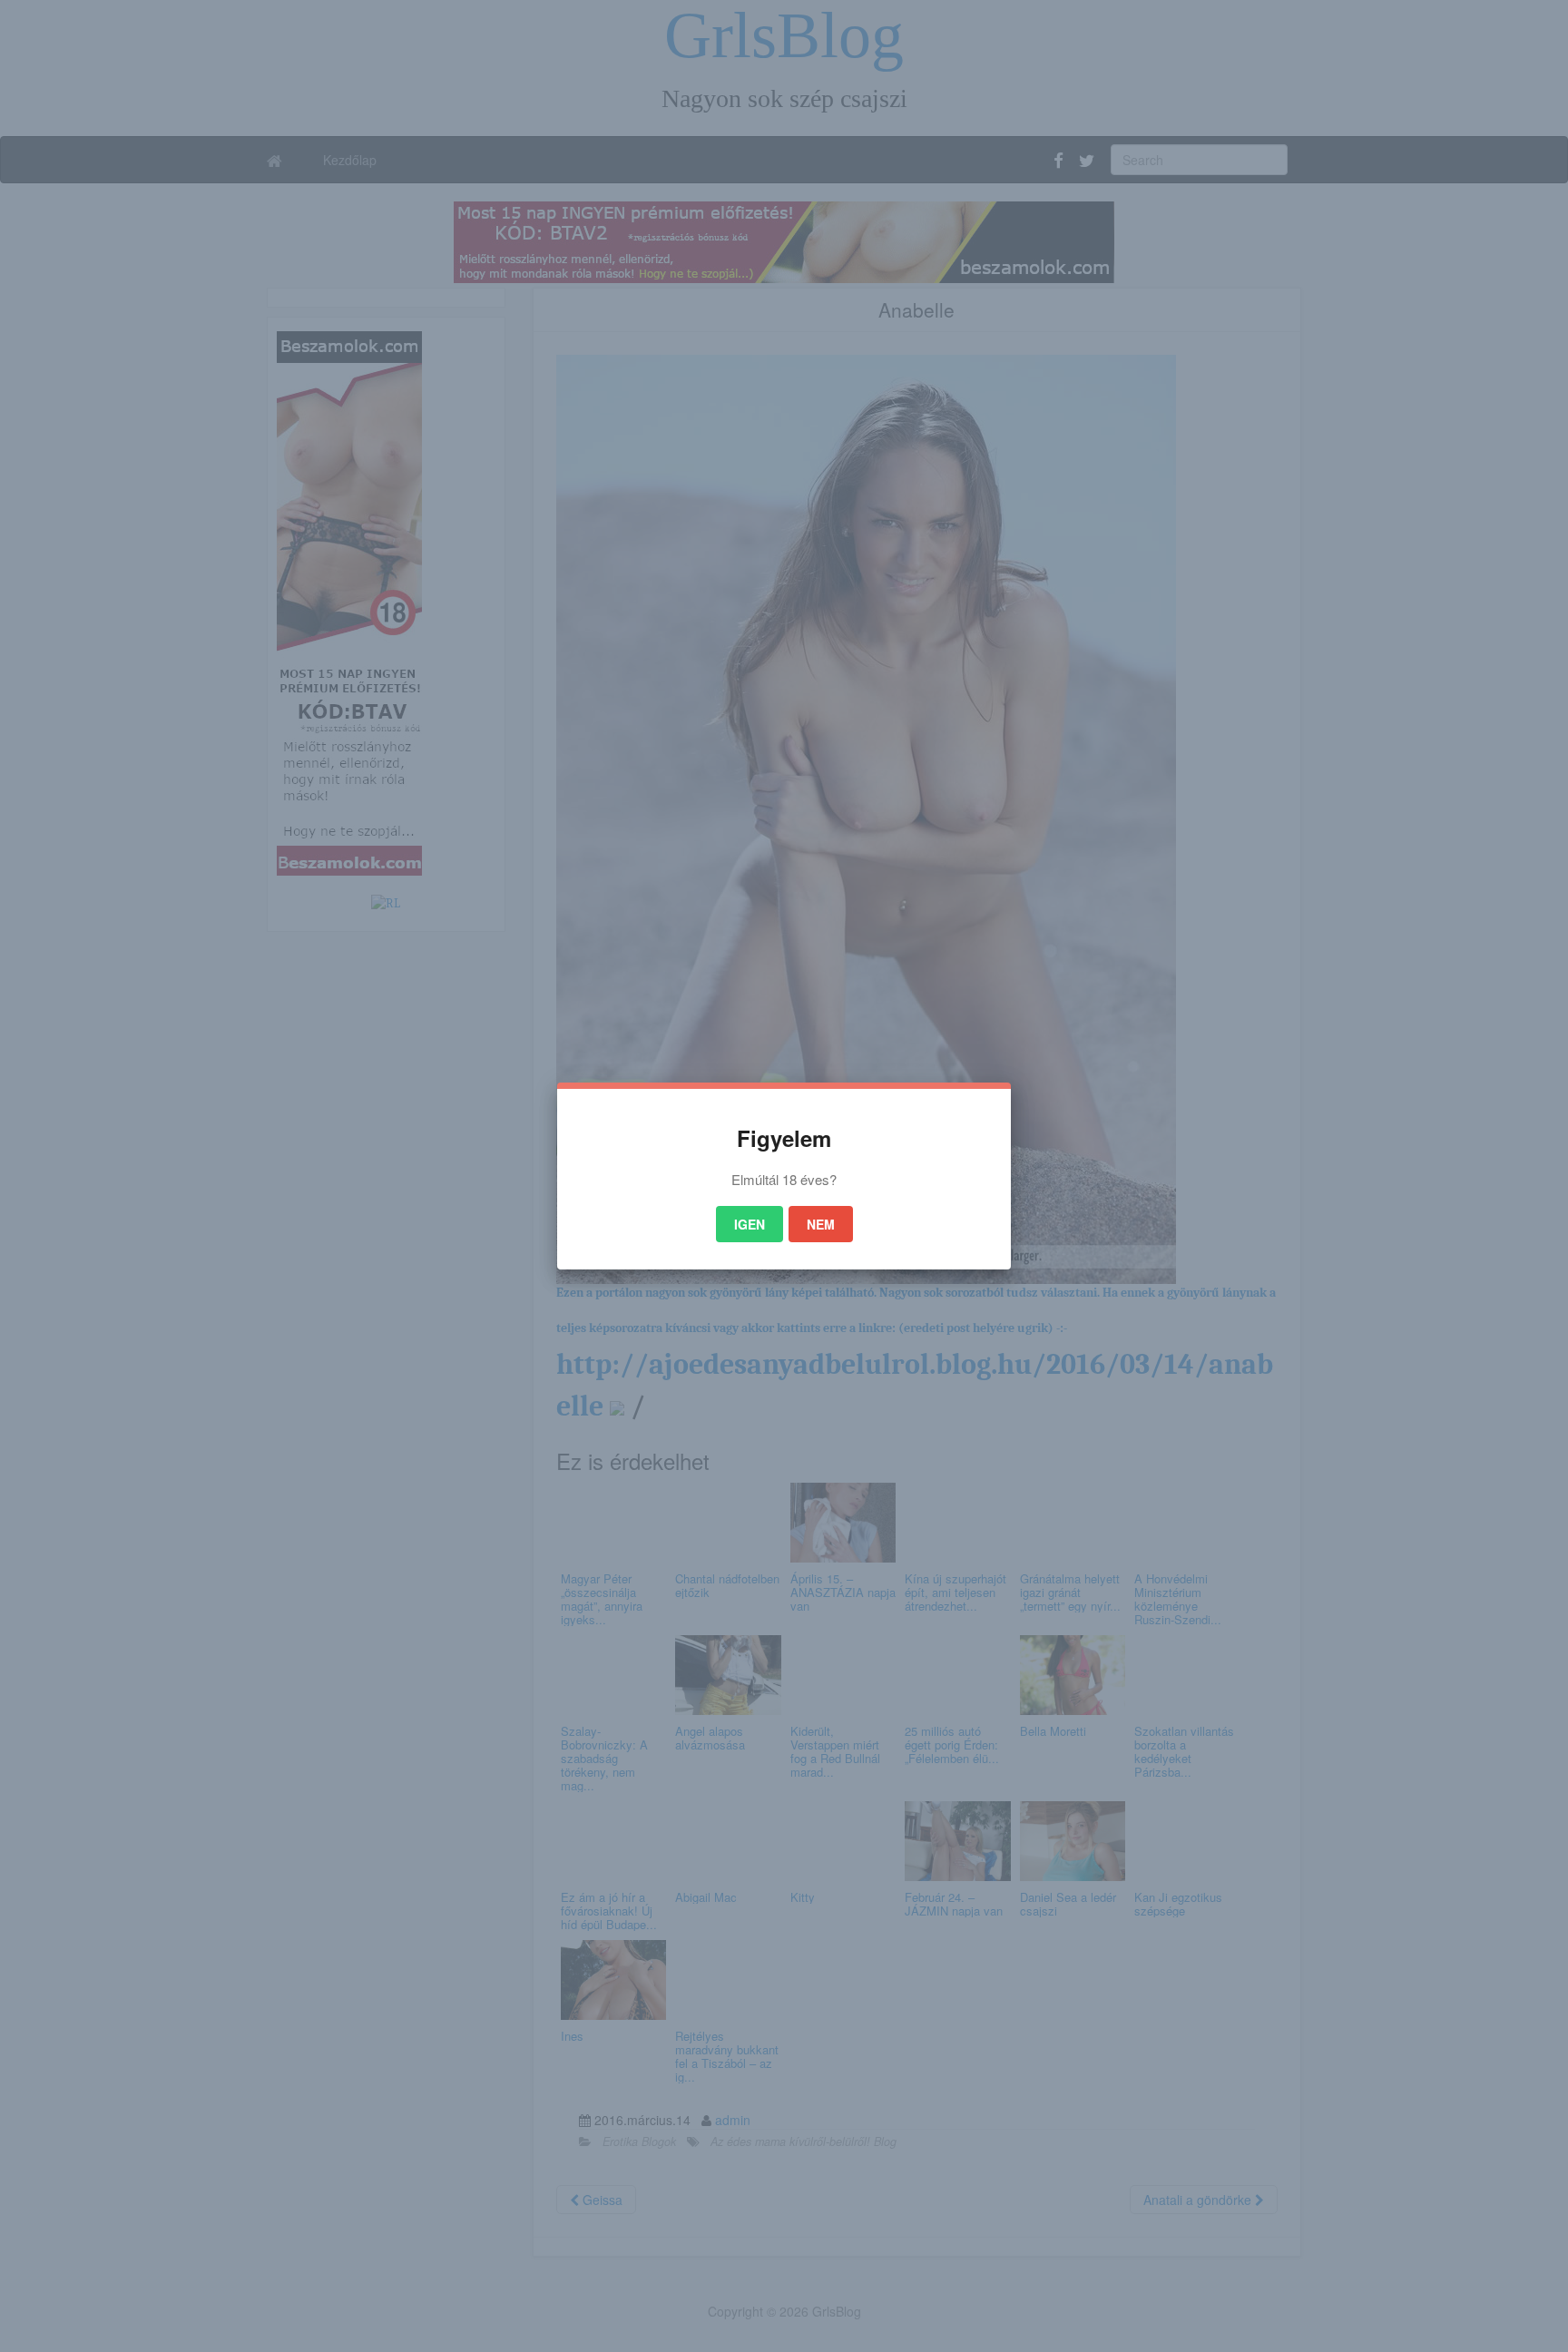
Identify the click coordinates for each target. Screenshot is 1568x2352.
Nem (821, 1224)
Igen (750, 1224)
